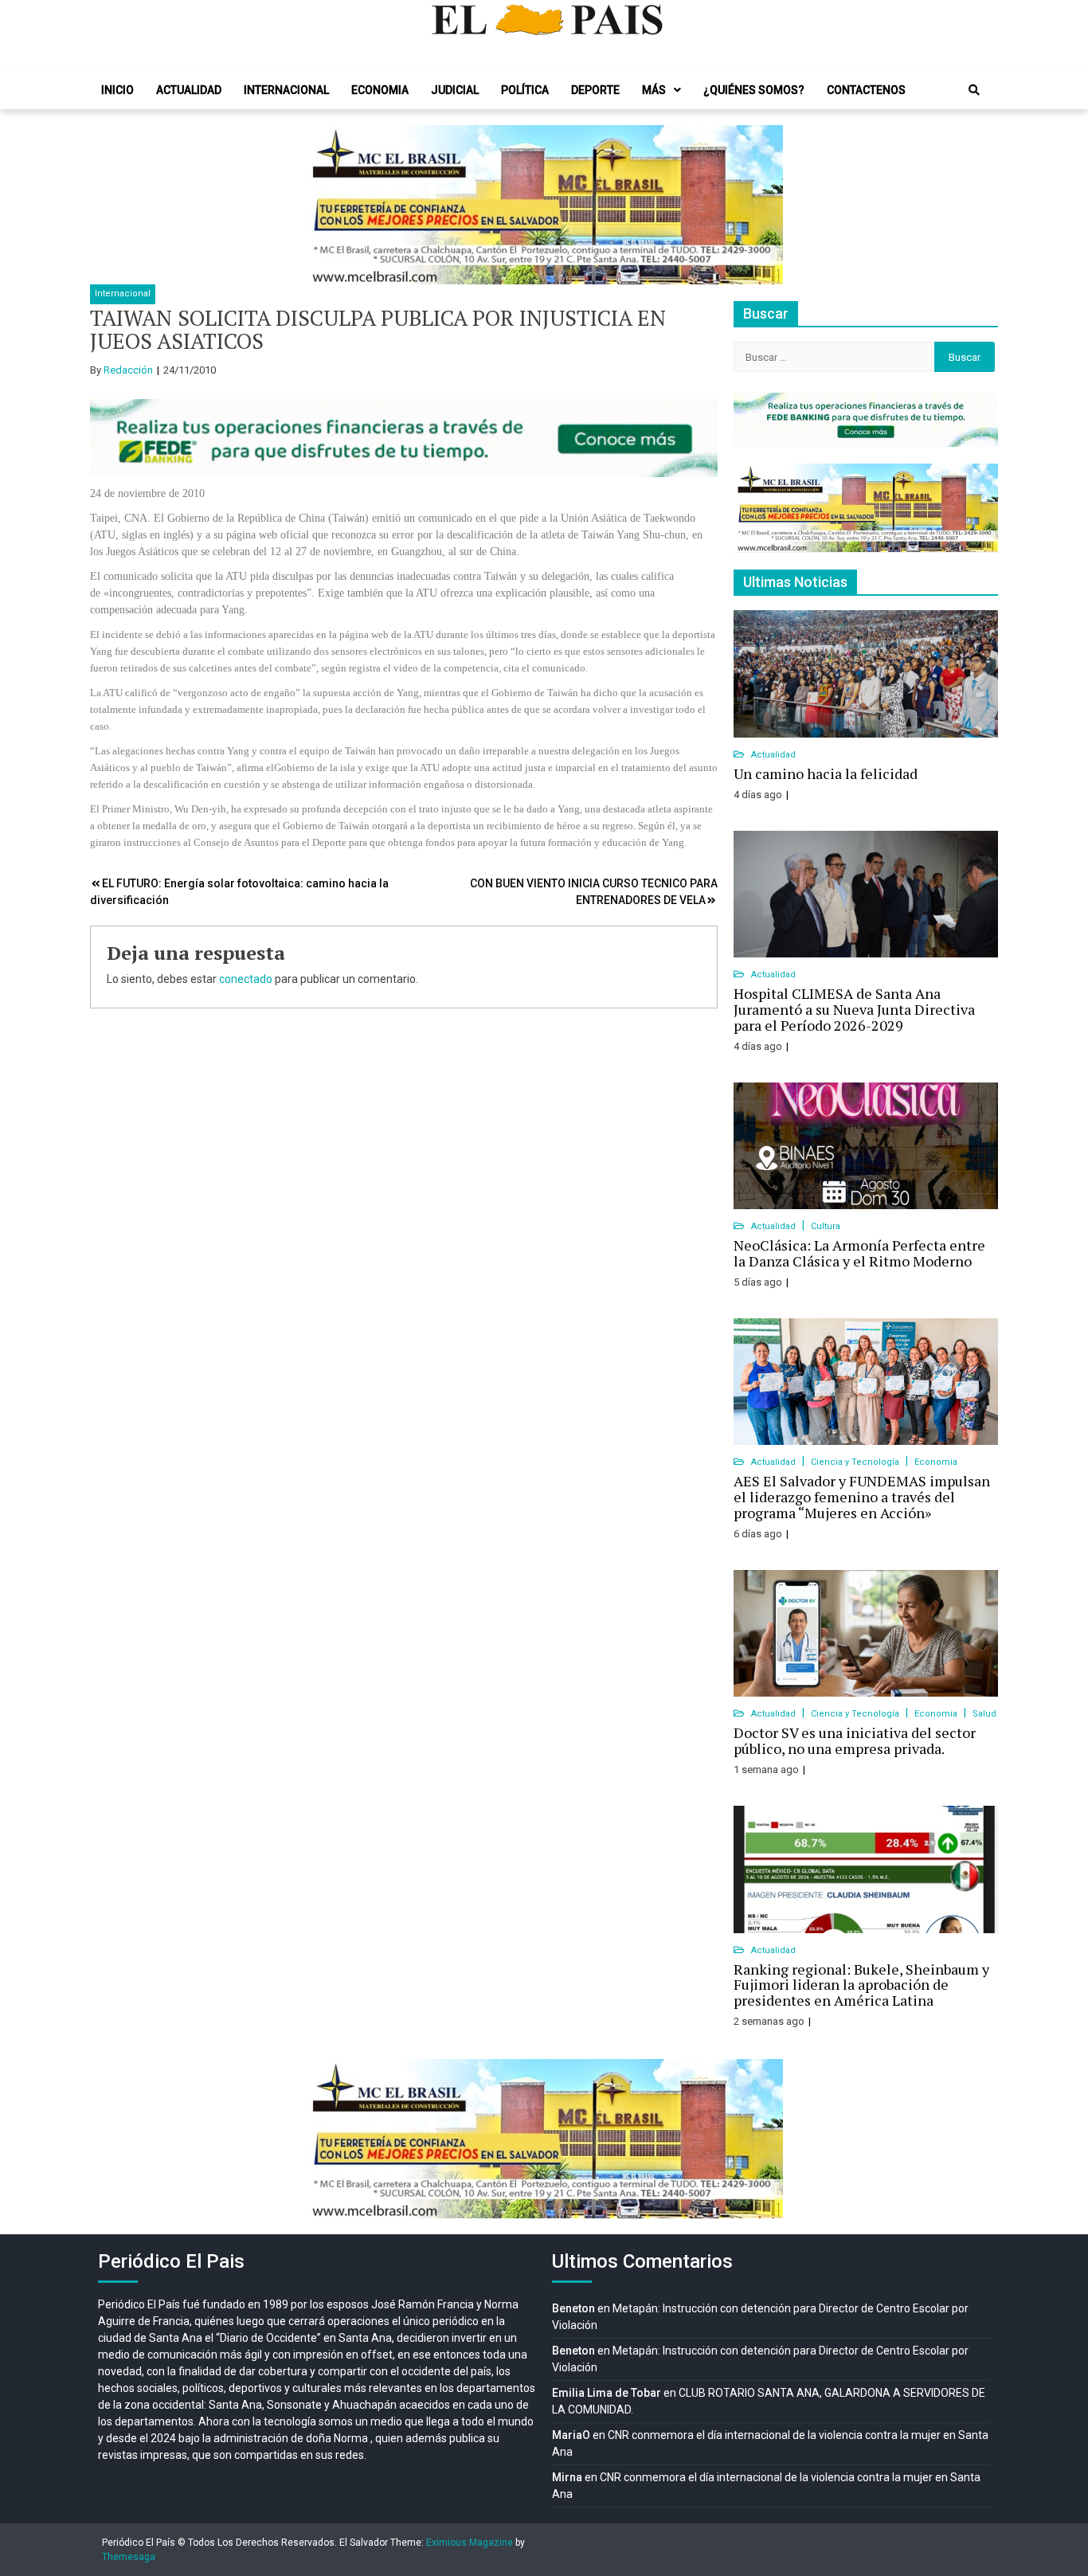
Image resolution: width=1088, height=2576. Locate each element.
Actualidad (189, 90)
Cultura (826, 1226)
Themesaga (129, 2557)
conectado (246, 979)
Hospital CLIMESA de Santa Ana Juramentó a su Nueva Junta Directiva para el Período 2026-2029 (854, 1009)
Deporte (595, 90)
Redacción (128, 370)
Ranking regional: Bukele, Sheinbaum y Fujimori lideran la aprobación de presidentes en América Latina (861, 1985)
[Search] (974, 90)
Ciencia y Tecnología (856, 1462)
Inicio (117, 90)
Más (654, 90)
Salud (984, 1714)
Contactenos (866, 90)
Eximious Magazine (470, 2543)
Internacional (286, 90)
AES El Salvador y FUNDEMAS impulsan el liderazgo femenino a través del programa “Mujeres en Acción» (862, 1497)
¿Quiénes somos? (754, 90)
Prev (326, 205)
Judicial (455, 90)
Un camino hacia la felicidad (826, 773)
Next (762, 205)
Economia (380, 90)
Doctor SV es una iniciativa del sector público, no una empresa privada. (855, 1740)
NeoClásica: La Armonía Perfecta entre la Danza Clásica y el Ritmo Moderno (859, 1253)
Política (525, 90)
